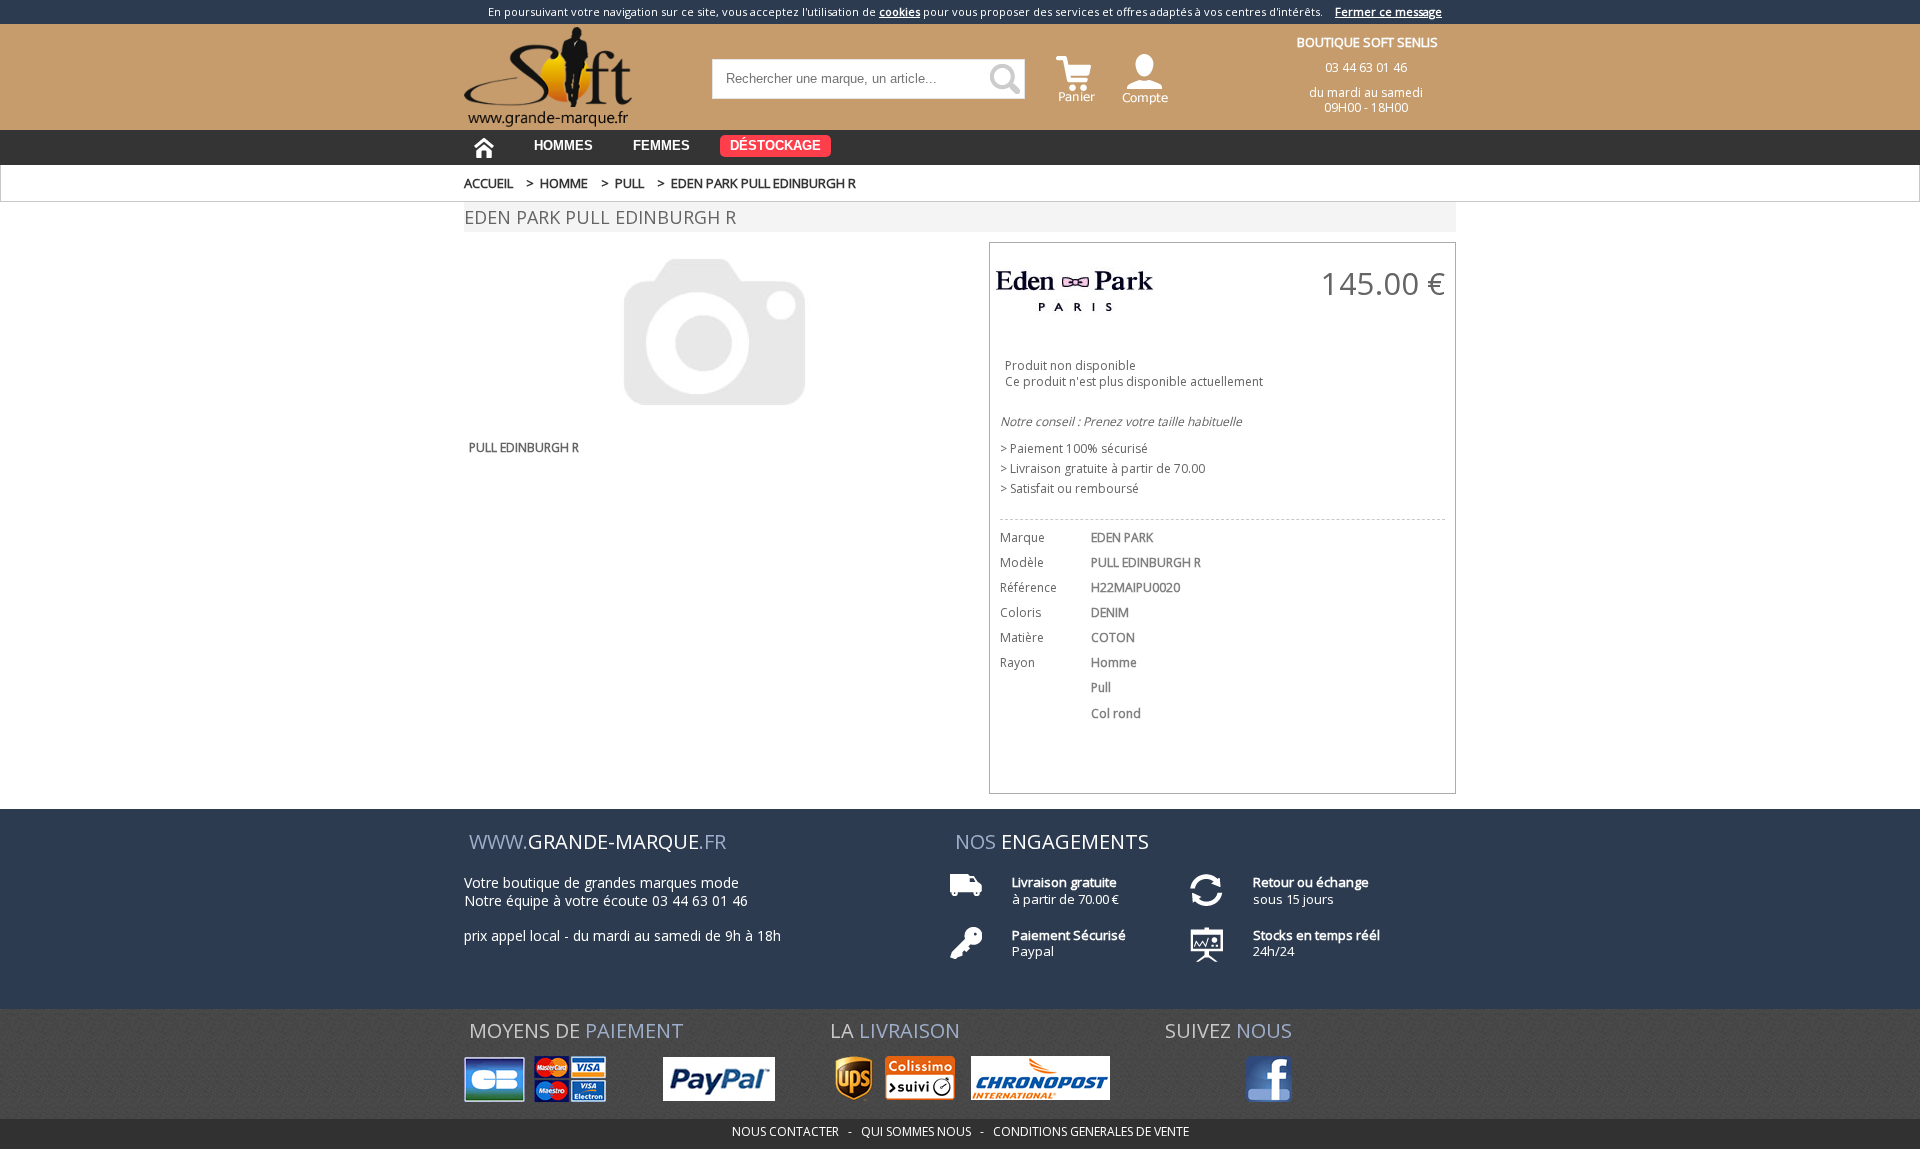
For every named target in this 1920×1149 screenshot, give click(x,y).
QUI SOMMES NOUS (916, 1131)
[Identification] (1145, 76)
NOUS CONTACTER (785, 1131)
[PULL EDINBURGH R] (714, 417)
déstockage (775, 145)
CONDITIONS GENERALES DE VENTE (1091, 1131)
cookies (899, 11)
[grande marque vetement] (548, 122)
